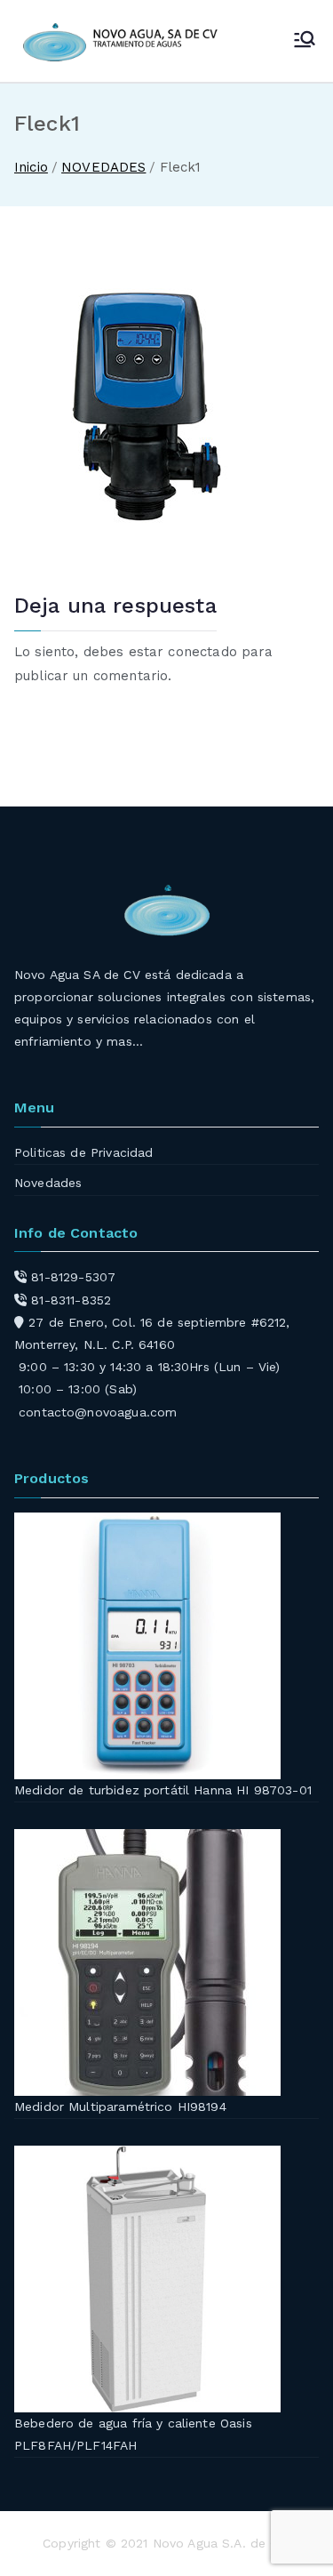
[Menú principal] (305, 41)
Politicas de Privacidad (83, 1152)
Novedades (48, 1183)
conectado (202, 652)
